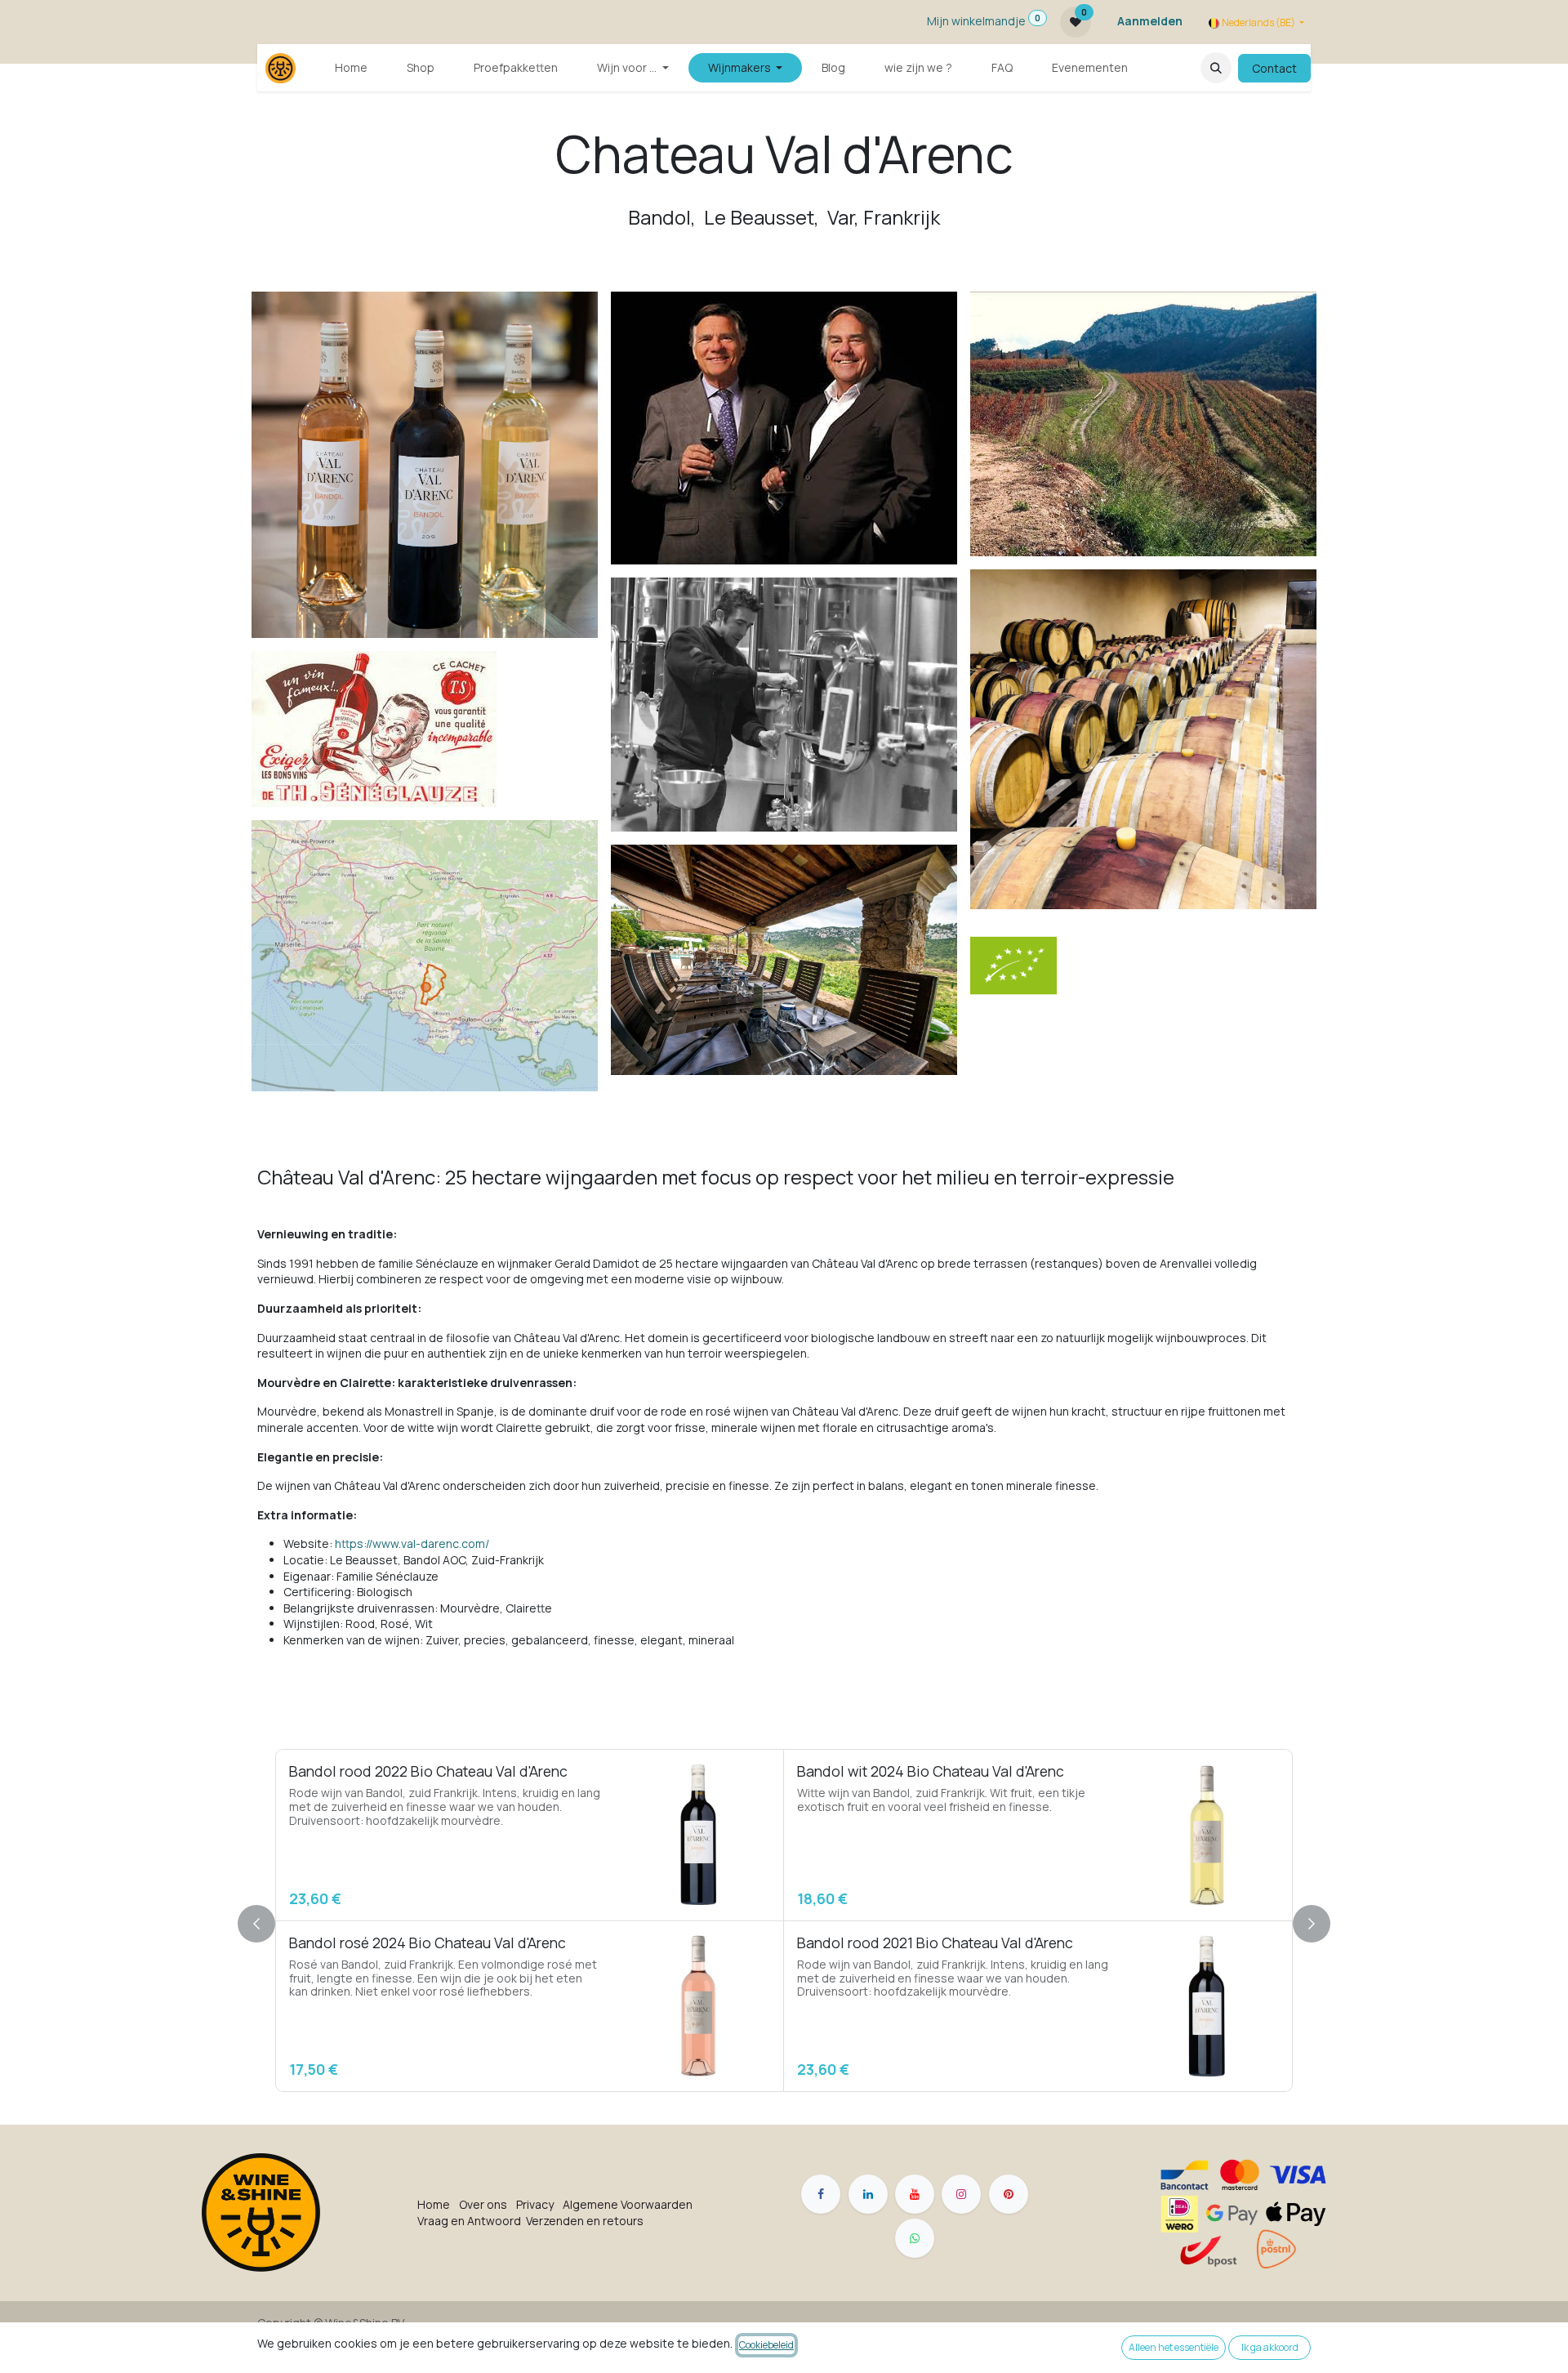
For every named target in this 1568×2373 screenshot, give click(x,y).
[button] (1216, 68)
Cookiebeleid (766, 2345)
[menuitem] (351, 68)
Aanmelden (1150, 21)
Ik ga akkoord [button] (1270, 2347)
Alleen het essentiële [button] (1174, 2347)
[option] (784, 1920)
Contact (1274, 68)
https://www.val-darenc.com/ (412, 1543)
